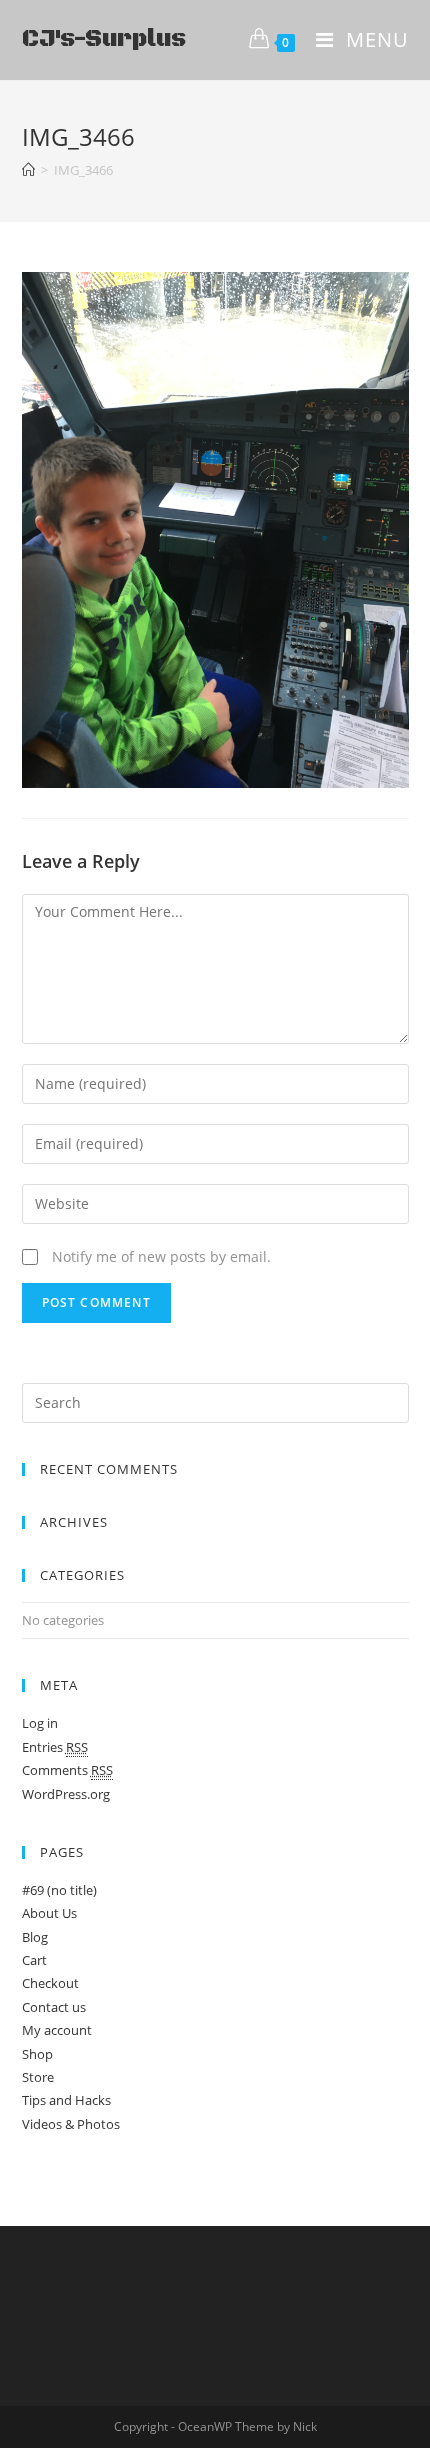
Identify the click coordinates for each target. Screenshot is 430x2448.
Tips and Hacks (66, 2100)
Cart (34, 1960)
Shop (37, 2054)
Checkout (50, 1983)
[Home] (28, 170)
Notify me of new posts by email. (161, 1256)
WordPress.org (66, 1794)
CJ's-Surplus (104, 39)
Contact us (54, 2007)
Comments (67, 1770)
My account (57, 2030)
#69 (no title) (59, 1890)
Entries (55, 1747)
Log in (40, 1723)
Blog (35, 1937)
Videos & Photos (71, 2124)
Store (38, 2077)
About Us (49, 1913)
